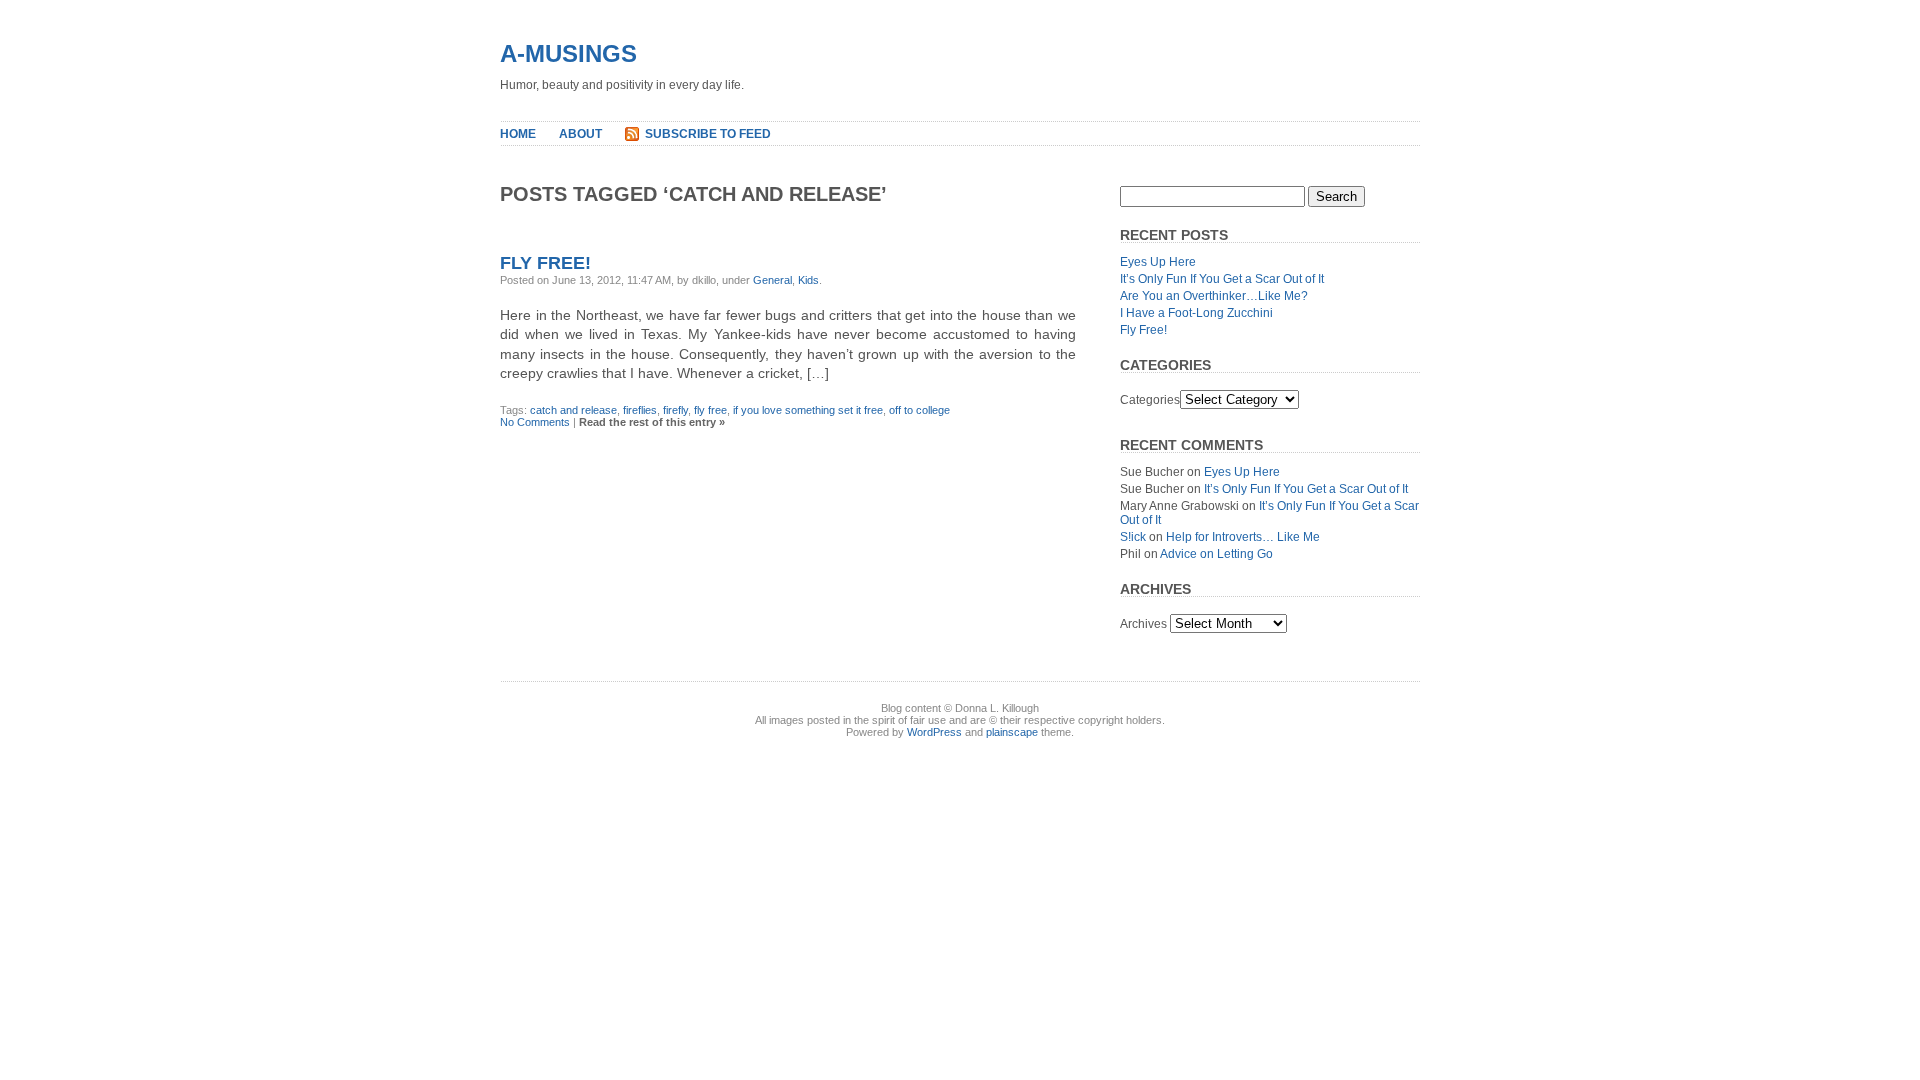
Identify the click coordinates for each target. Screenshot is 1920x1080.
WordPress (934, 732)
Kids (808, 280)
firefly (675, 410)
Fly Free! (545, 263)
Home (518, 134)
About (580, 134)
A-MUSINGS (568, 53)
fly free (710, 410)
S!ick (1133, 537)
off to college (919, 410)
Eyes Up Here (1158, 262)
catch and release (573, 410)
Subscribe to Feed (708, 134)
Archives (1143, 624)
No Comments (535, 422)
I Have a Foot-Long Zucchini (1196, 313)
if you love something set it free (808, 410)
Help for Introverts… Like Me (1243, 537)
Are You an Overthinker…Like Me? (1214, 296)
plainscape (1012, 732)
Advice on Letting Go (1216, 554)
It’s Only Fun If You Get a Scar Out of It (1222, 279)
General (772, 280)
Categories (1150, 400)
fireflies (640, 410)
